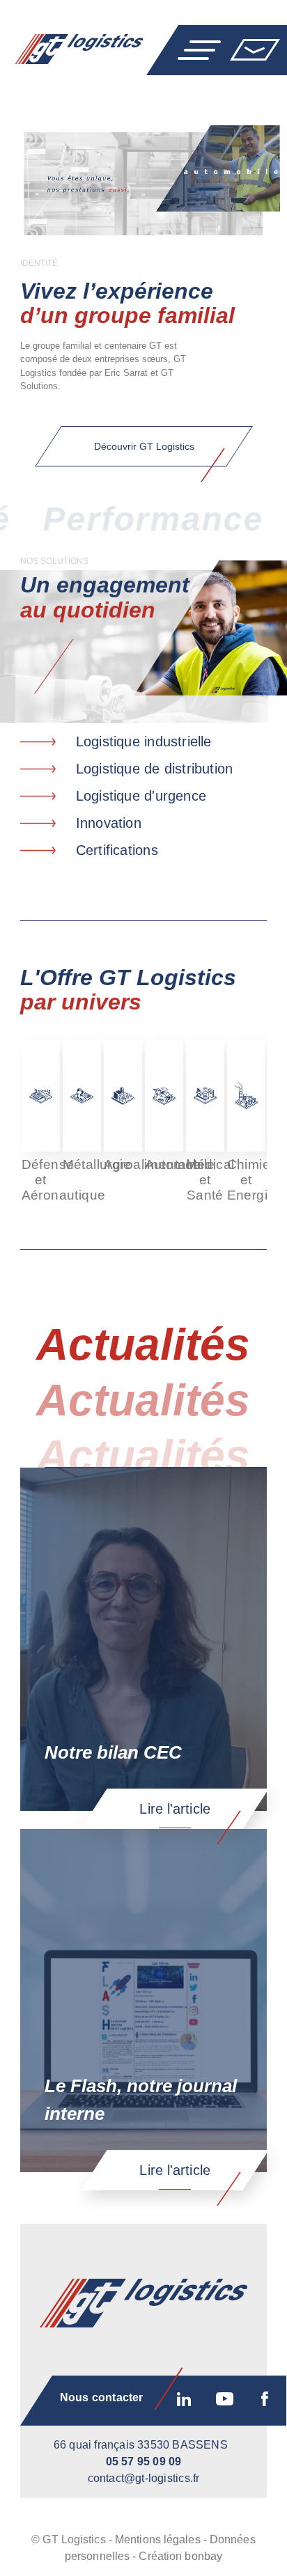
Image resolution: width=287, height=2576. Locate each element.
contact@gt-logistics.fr (144, 2478)
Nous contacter (255, 49)
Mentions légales (158, 2539)
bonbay (203, 2556)
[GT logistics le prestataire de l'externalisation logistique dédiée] (72, 49)
